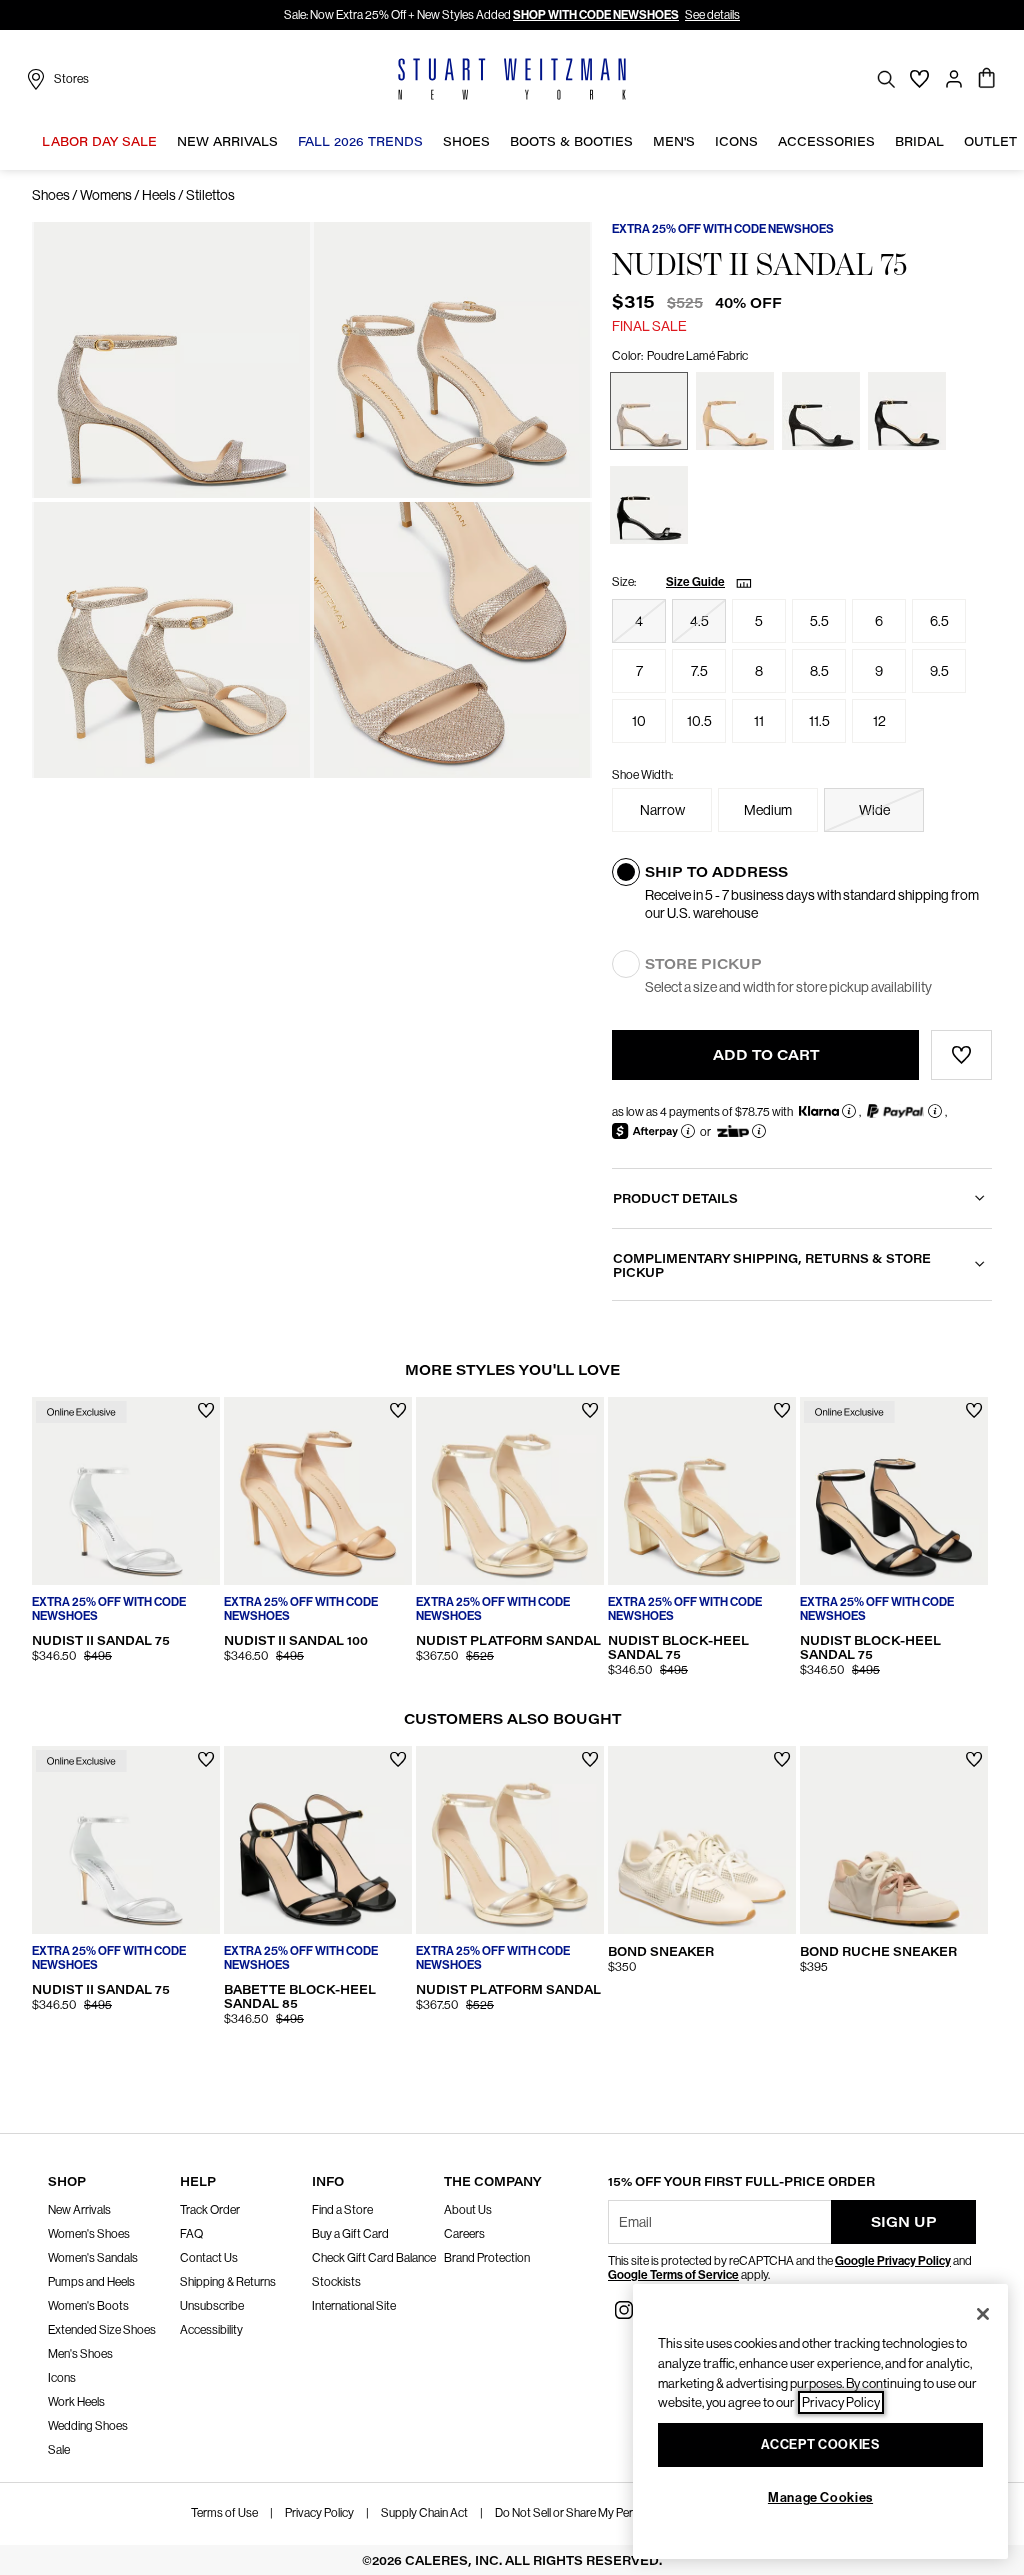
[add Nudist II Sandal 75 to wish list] (206, 1410)
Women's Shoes (89, 2234)
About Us (468, 2210)
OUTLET (990, 141)
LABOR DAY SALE (99, 141)
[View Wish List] (920, 79)
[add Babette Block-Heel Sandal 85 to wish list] (398, 1759)
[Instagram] (624, 2308)
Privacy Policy (319, 2513)
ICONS (736, 141)
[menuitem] (99, 145)
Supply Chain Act (424, 2513)
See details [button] (712, 15)
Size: (624, 582)
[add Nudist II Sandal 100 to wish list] (398, 1410)
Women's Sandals (93, 2258)
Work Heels (76, 2402)
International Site (354, 2306)
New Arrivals (79, 2210)
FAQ (191, 2234)
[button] (162, 142)
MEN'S (674, 141)
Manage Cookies (820, 2497)
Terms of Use (224, 2513)
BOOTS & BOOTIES (571, 141)
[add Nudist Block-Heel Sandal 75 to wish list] (782, 1410)
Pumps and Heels (91, 2282)
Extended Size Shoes (102, 2330)
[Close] (983, 2314)
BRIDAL (919, 141)
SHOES (466, 141)
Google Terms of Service (673, 2275)
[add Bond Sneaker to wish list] (782, 1759)
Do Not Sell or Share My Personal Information (608, 2513)
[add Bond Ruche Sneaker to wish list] (974, 1759)
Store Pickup (703, 964)
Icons (62, 2378)
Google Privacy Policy (893, 2261)
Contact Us (209, 2258)
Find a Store (342, 2210)
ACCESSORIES (826, 141)
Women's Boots (88, 2306)
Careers (464, 2234)
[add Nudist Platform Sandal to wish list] (590, 1410)
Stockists (336, 2282)
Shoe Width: (642, 775)
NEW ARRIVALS (227, 141)
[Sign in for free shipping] (954, 79)
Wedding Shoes (88, 2426)
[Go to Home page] (512, 79)
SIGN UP (904, 2221)
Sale (59, 2450)
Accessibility (211, 2330)
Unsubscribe (212, 2306)
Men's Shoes (80, 2354)
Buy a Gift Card (350, 2234)
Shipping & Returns (228, 2282)
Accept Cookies (820, 2444)
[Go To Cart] (987, 79)
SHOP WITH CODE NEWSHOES (596, 15)
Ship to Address (716, 872)
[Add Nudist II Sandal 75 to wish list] (961, 1055)
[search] (886, 78)
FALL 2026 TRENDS (360, 141)
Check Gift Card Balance (374, 2258)
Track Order (210, 2210)
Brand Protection (487, 2258)
